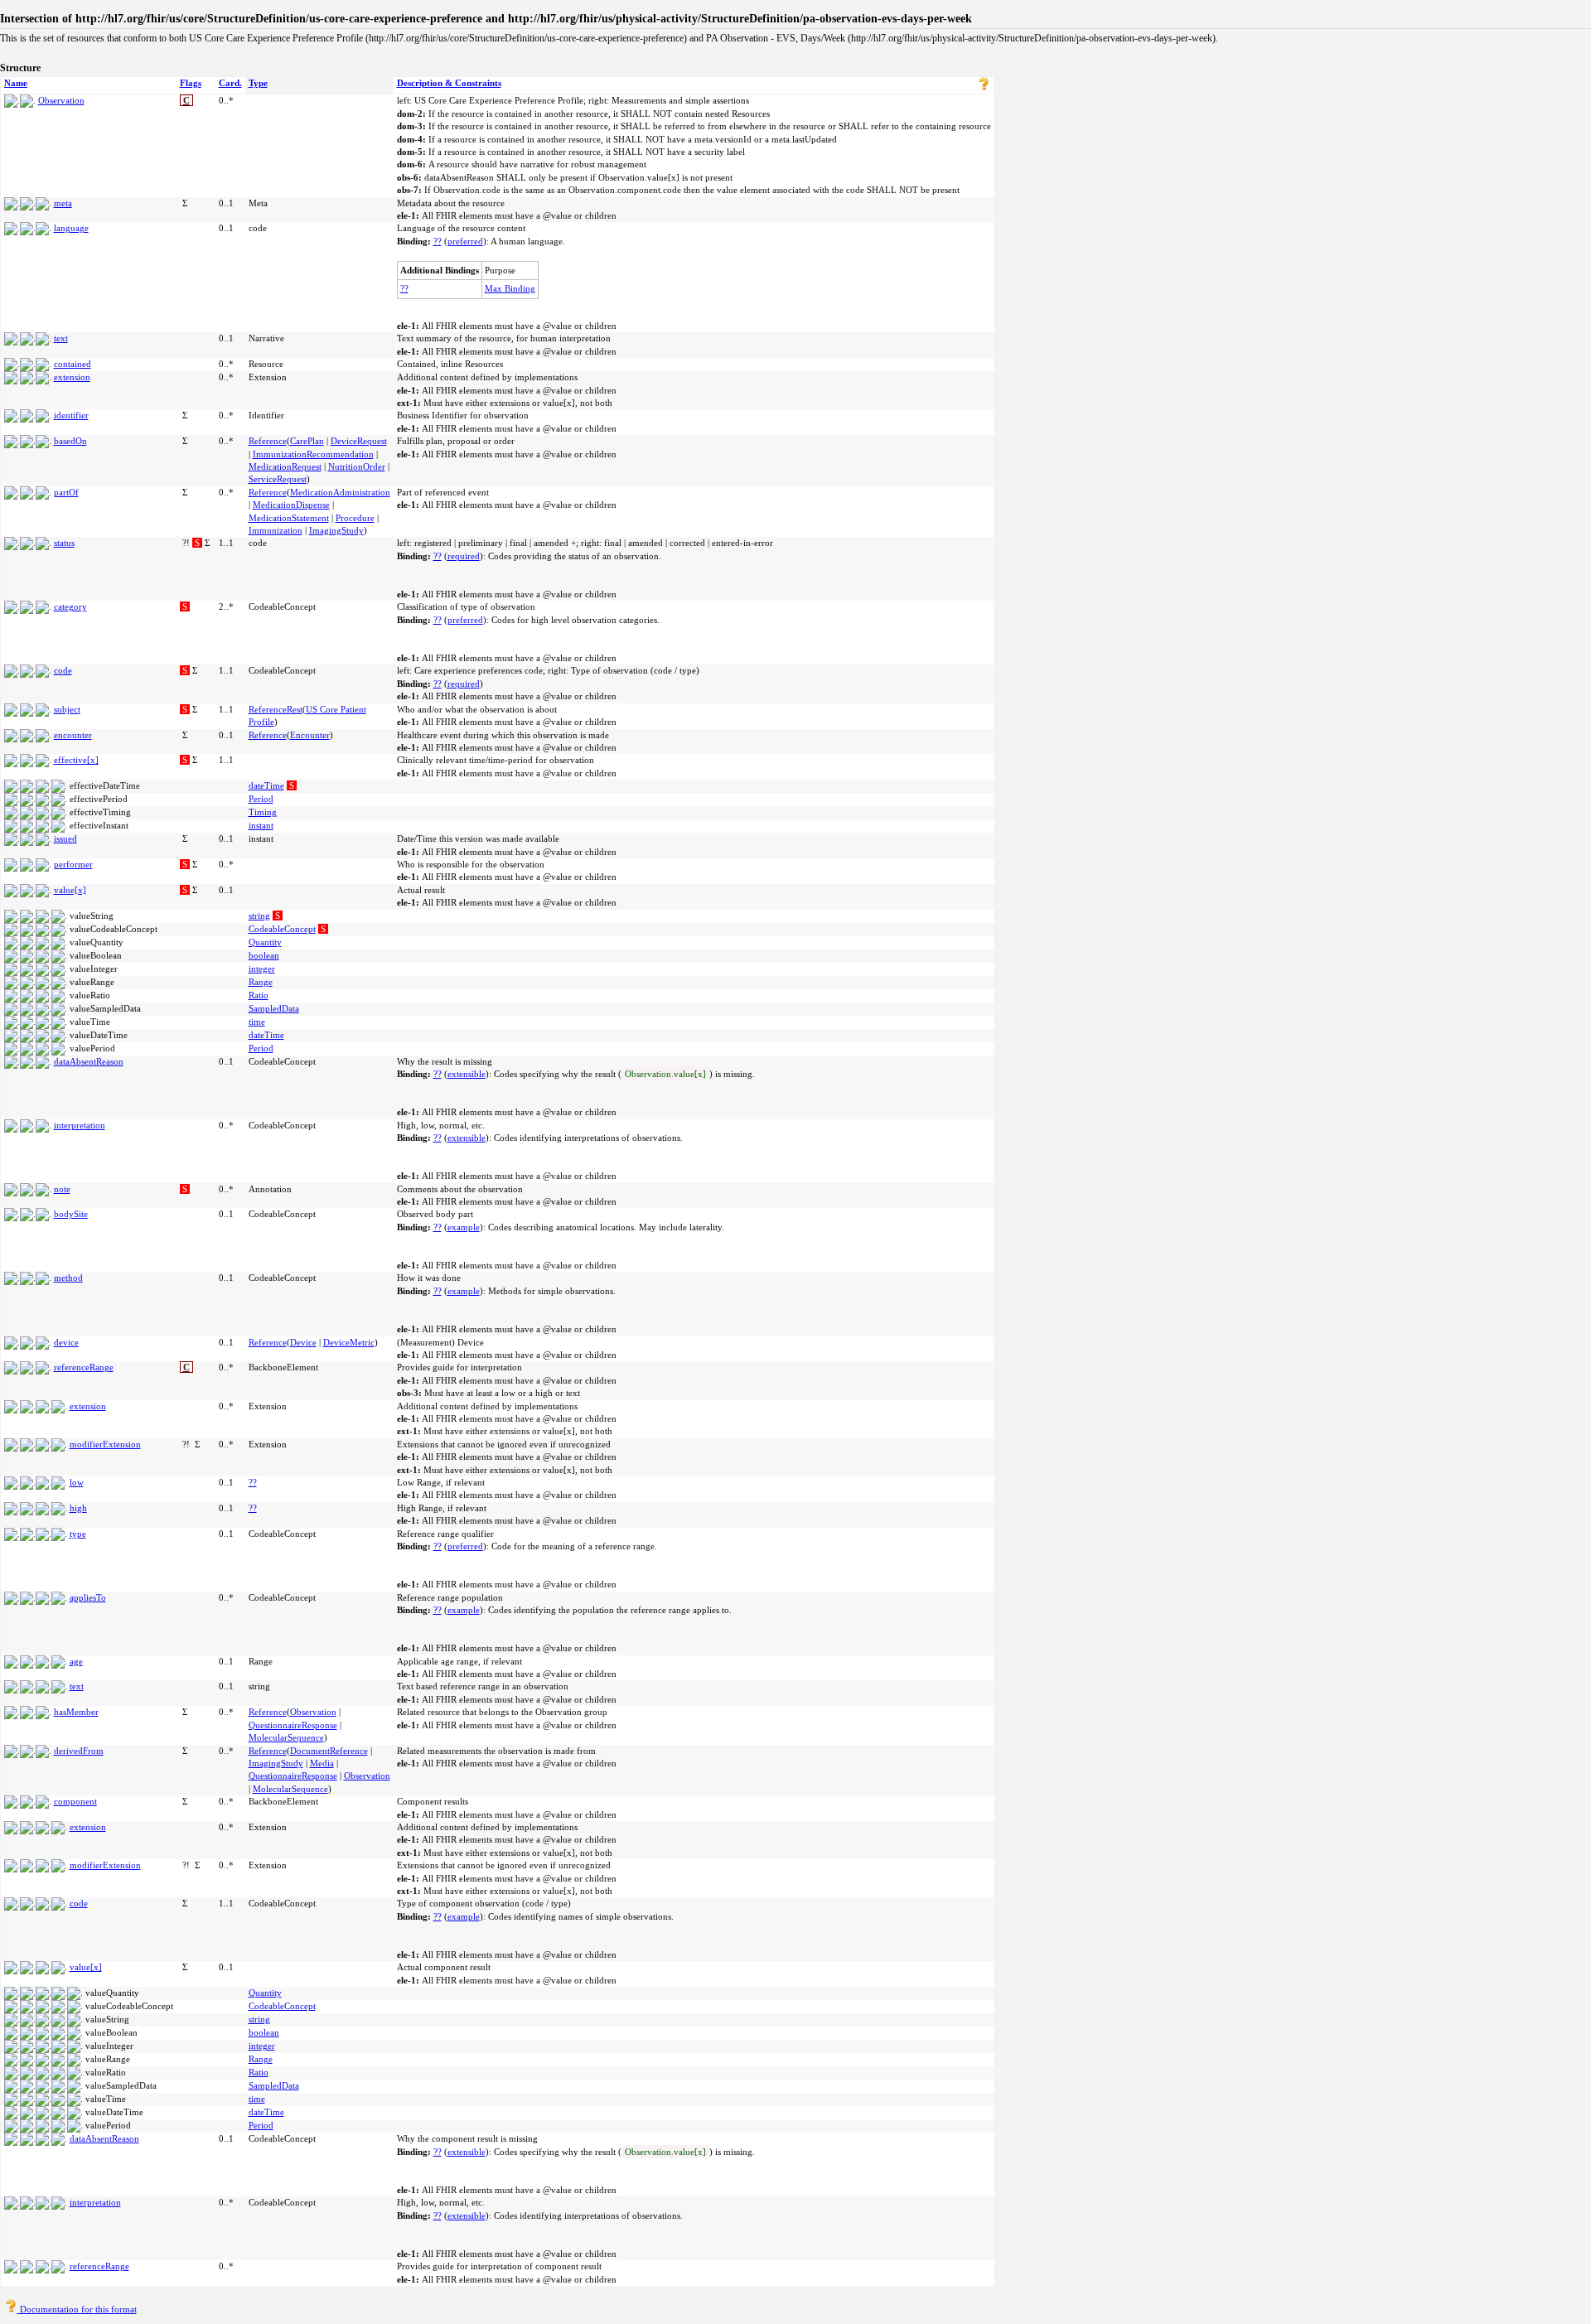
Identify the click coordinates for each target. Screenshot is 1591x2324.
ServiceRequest (278, 479)
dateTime (266, 785)
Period (261, 799)
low (77, 1482)
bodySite (71, 1214)
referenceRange (84, 1367)
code (63, 670)
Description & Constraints (449, 83)
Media (322, 1763)
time (257, 1022)
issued (65, 838)
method (68, 1278)
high (78, 1508)
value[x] (70, 890)
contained (73, 364)
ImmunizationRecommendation (313, 454)
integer (262, 969)
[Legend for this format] (984, 87)
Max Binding (510, 288)
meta (63, 203)
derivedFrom (79, 1751)
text (61, 338)
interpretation (80, 1125)
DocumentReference (329, 1751)
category (70, 606)
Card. (230, 83)
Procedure (355, 518)
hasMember (76, 1712)
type (78, 1534)
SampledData (274, 1008)
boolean (264, 955)
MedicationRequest (285, 466)
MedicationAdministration (340, 492)
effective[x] (76, 760)
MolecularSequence (286, 1737)
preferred (465, 241)
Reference (268, 441)
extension (72, 377)
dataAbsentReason (89, 1061)
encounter (73, 735)
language (71, 228)
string (259, 916)
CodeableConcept (282, 929)
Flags (191, 83)
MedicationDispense (291, 505)
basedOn (70, 441)
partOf (66, 492)
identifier (71, 415)
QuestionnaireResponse (293, 1725)
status (64, 543)
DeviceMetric (349, 1342)
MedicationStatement (289, 518)
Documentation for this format (77, 2309)
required (464, 556)
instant (261, 825)
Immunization (276, 530)
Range (261, 982)
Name (16, 83)
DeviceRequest (359, 441)
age (76, 1661)
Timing (263, 812)
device (66, 1342)
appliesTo (88, 1597)
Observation (61, 100)
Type (258, 83)
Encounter (310, 735)
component (75, 1801)
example (464, 1227)
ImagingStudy (336, 530)
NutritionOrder (357, 466)
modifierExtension (105, 1444)
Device (303, 1342)
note (62, 1189)
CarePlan (307, 441)
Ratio (259, 995)
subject (67, 709)
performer (73, 864)
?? (438, 241)
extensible (467, 1074)
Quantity (265, 942)
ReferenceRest (276, 709)
